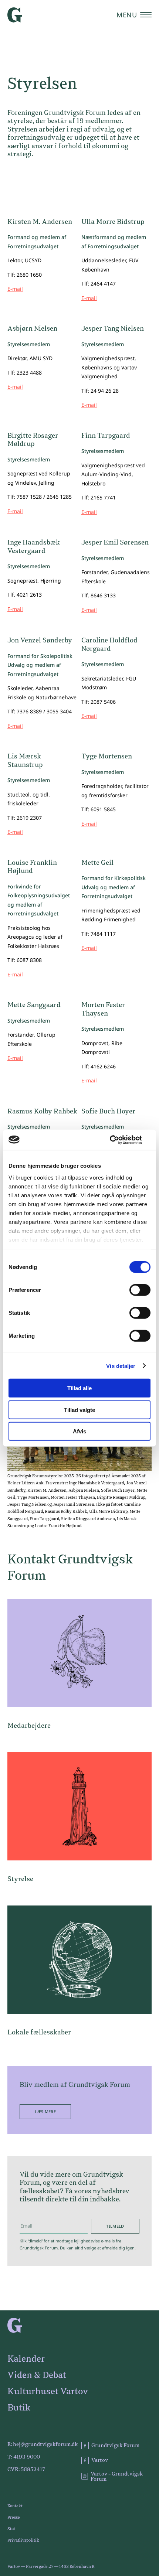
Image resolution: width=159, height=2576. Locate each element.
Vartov (100, 2460)
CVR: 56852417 (26, 2470)
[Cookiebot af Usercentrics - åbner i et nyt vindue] (118, 1140)
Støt (11, 2529)
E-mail (15, 289)
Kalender (26, 2359)
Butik (19, 2408)
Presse (14, 2517)
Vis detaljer (121, 1366)
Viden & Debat (37, 2375)
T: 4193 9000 (24, 2457)
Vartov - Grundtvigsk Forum (117, 2477)
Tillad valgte (79, 1410)
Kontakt (15, 2506)
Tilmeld (115, 2226)
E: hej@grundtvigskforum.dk (43, 2444)
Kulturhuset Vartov (48, 2392)
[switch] (140, 1290)
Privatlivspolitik (23, 2540)
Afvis (79, 1431)
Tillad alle (79, 1388)
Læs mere (45, 2111)
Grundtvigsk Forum (115, 2446)
